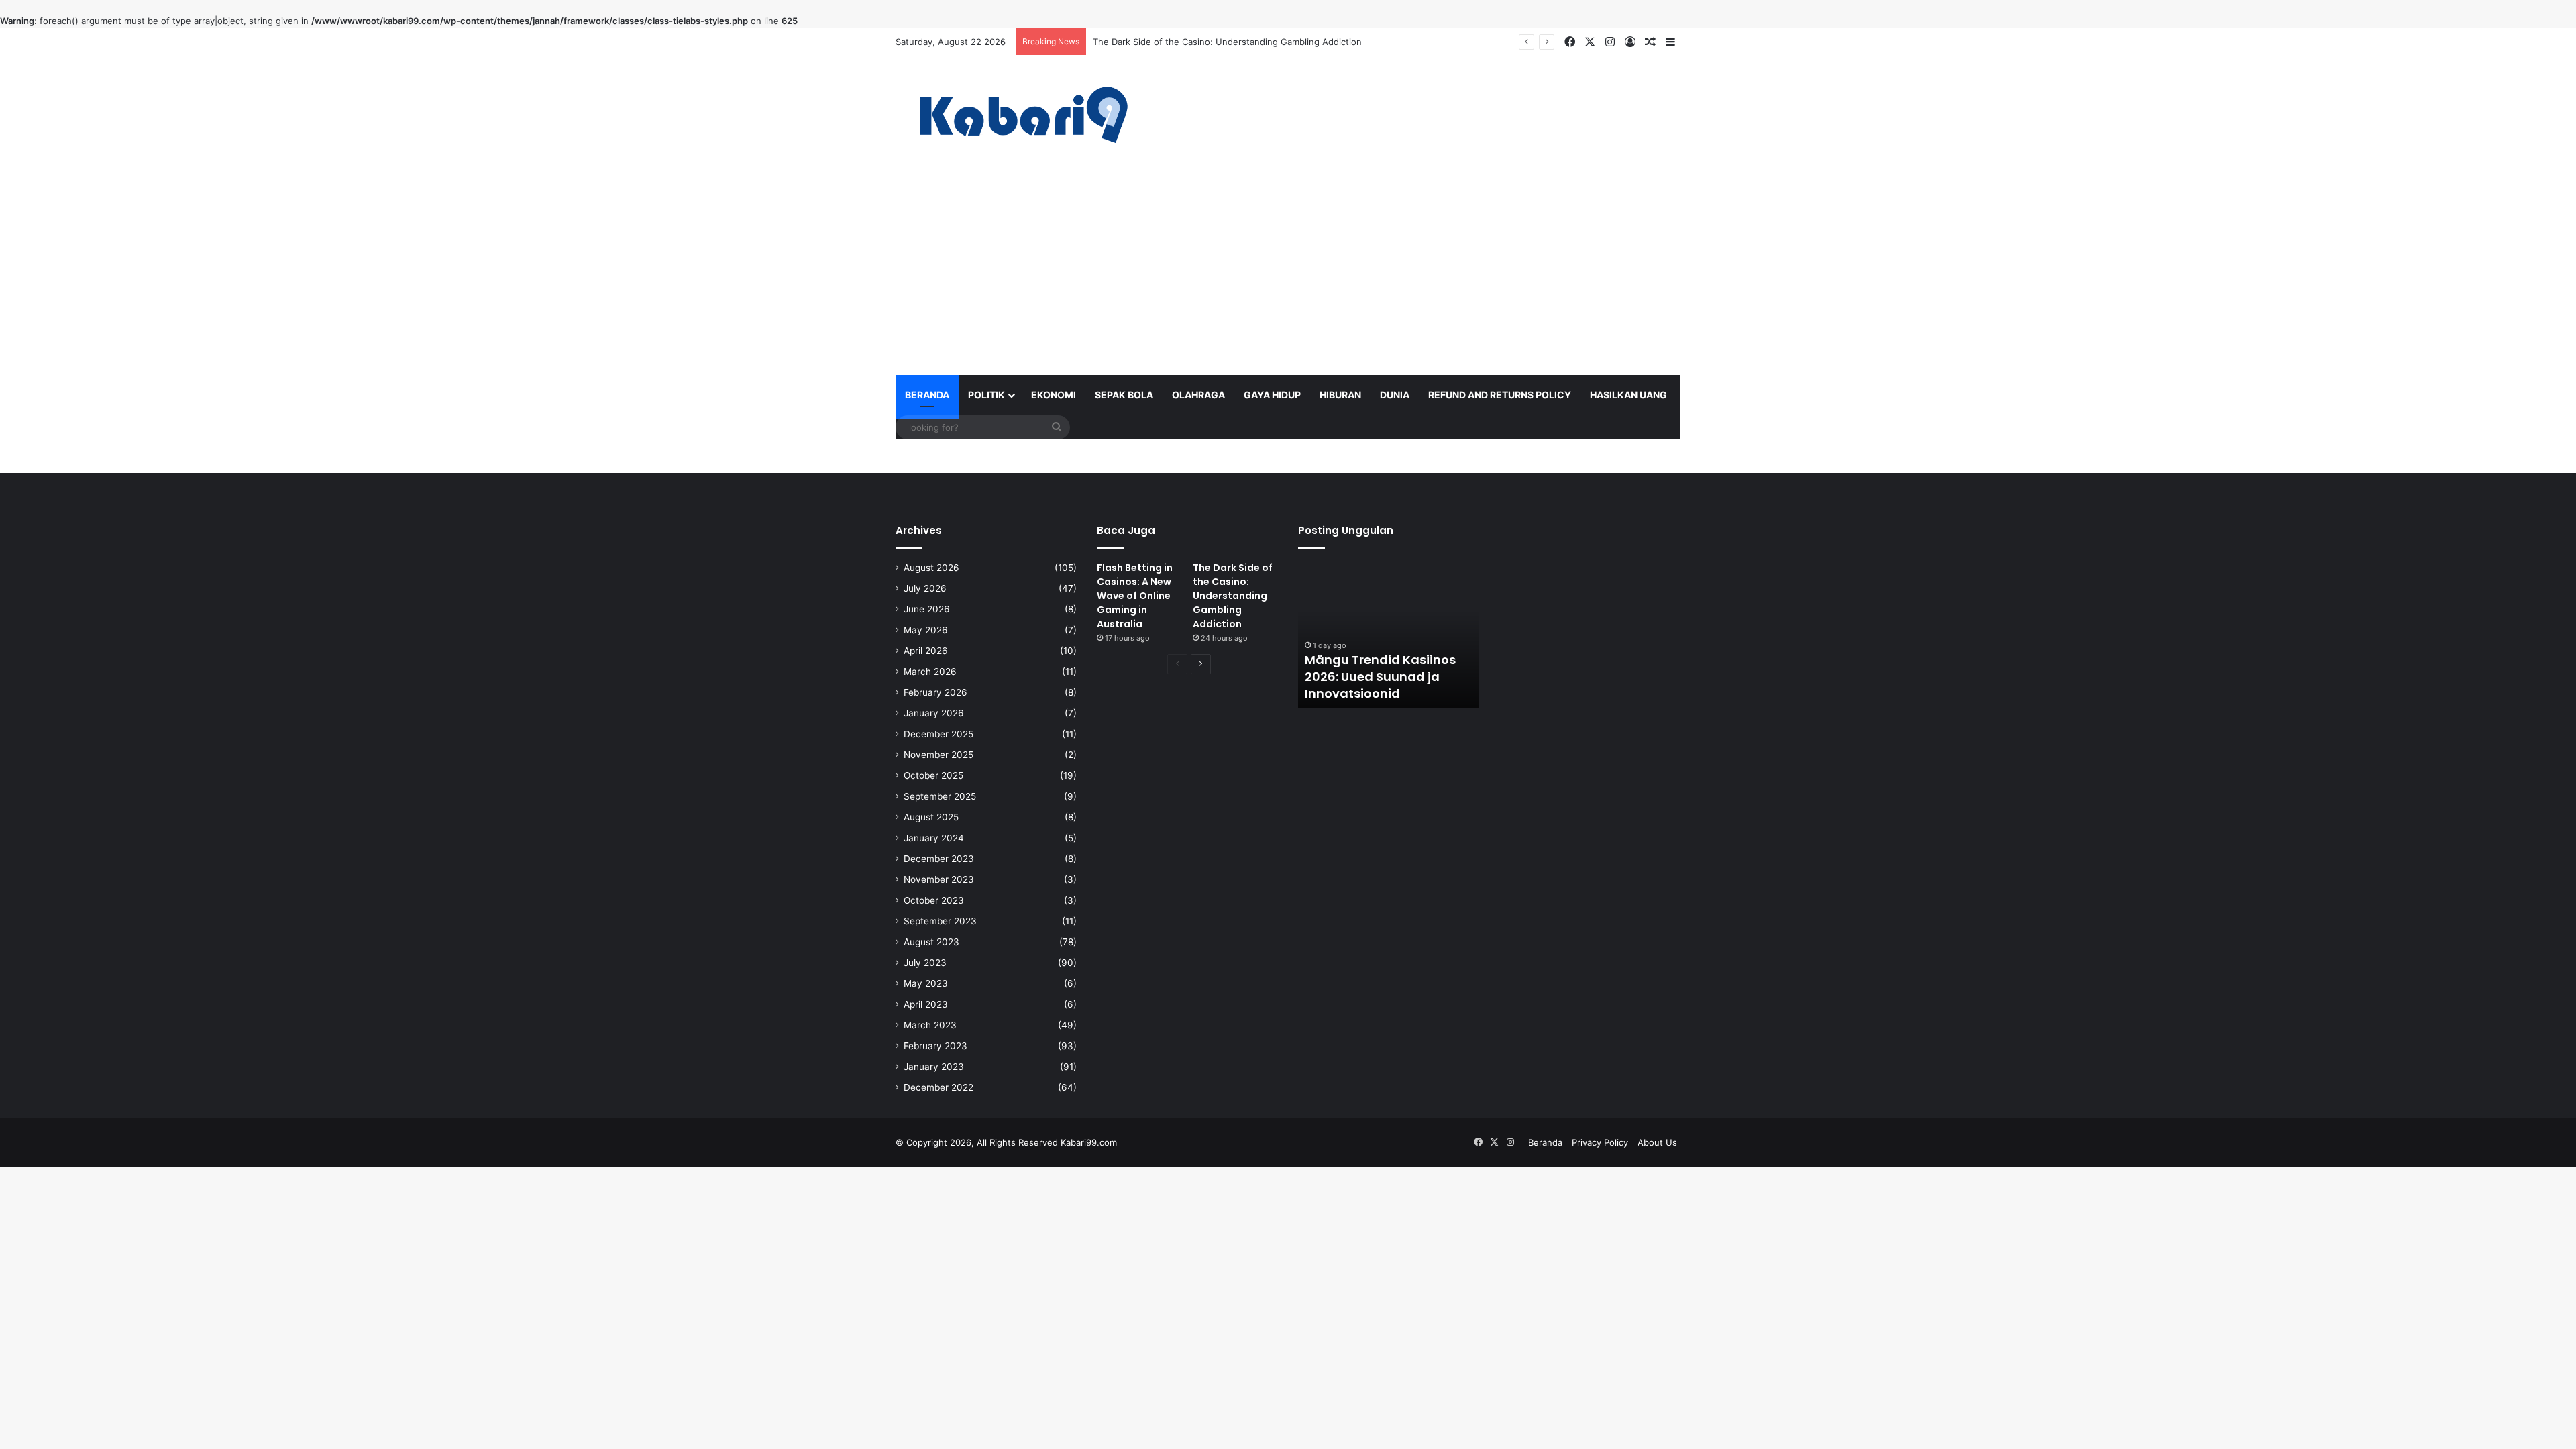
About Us (1657, 1142)
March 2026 (930, 672)
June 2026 (927, 609)
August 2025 (931, 817)
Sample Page (1719, 395)
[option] (1389, 635)
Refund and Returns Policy (1500, 395)
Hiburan (1340, 395)
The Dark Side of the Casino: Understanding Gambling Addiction (1227, 42)
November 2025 (938, 755)
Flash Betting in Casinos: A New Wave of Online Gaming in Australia (1135, 596)
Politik (986, 395)
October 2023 (934, 900)
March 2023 (930, 1025)
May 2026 (926, 630)
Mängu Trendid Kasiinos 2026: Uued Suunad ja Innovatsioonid (1380, 677)
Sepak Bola (1124, 395)
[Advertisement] (1288, 274)
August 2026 (931, 568)
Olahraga (1198, 395)
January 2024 (934, 838)
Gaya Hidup (1272, 395)
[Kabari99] (1020, 115)
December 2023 (939, 859)
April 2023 (926, 1004)
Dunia (1395, 395)
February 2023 (935, 1046)
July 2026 (925, 588)
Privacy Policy (1600, 1142)
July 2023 (925, 963)
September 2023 (940, 921)
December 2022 (938, 1087)
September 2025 (940, 796)
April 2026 (926, 651)
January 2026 (934, 713)
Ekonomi (1054, 395)
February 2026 (935, 692)
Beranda (927, 395)
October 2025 (933, 775)
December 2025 (938, 734)
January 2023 (934, 1067)
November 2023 (939, 879)
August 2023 (931, 942)
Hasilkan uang (1628, 395)
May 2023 (926, 983)
